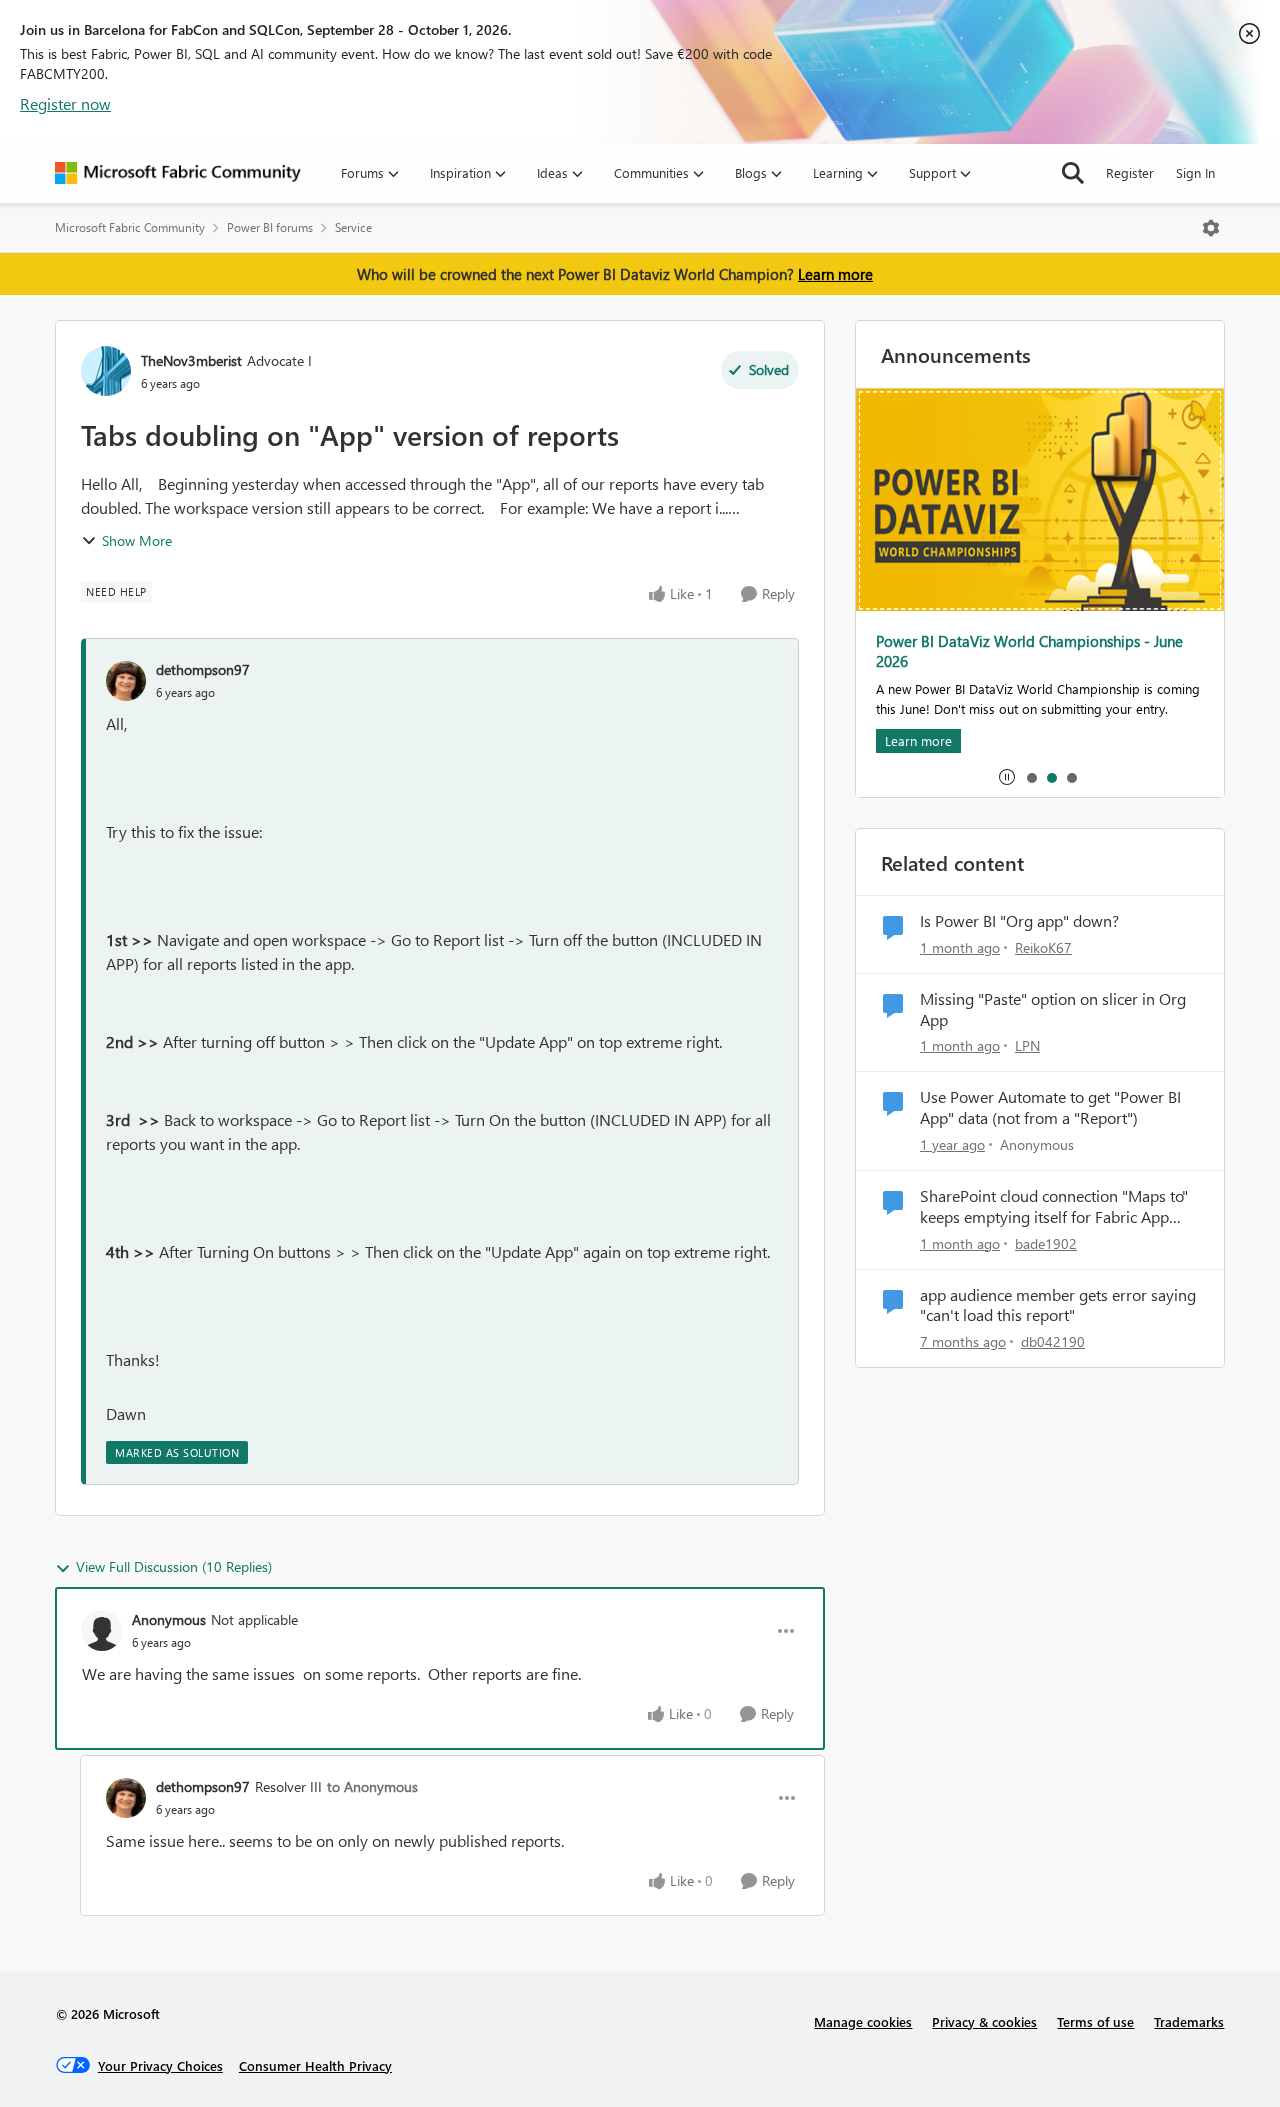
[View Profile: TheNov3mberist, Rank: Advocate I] (106, 371)
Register (1130, 172)
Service (353, 227)
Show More (137, 540)
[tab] (1031, 777)
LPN (1027, 1045)
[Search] (1073, 173)
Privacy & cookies (984, 2021)
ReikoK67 (1043, 947)
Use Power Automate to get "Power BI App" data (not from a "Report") (1050, 1107)
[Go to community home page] (178, 173)
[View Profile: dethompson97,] (126, 681)
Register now (65, 103)
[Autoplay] (1007, 777)
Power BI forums (270, 227)
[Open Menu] (1211, 228)
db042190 (1053, 1341)
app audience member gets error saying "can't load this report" (1058, 1305)
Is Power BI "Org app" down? (1019, 921)
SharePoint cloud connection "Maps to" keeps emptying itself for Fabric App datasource (1054, 1207)
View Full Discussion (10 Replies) (174, 1566)
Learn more (835, 274)
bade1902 (1046, 1243)
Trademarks (1189, 2021)
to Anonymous (372, 1786)
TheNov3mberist (191, 360)
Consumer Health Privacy (315, 2065)
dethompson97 (203, 669)
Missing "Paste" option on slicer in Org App (1053, 1009)
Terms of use (1095, 2021)
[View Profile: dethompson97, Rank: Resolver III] (126, 1798)
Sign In (1195, 172)
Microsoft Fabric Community (130, 227)
